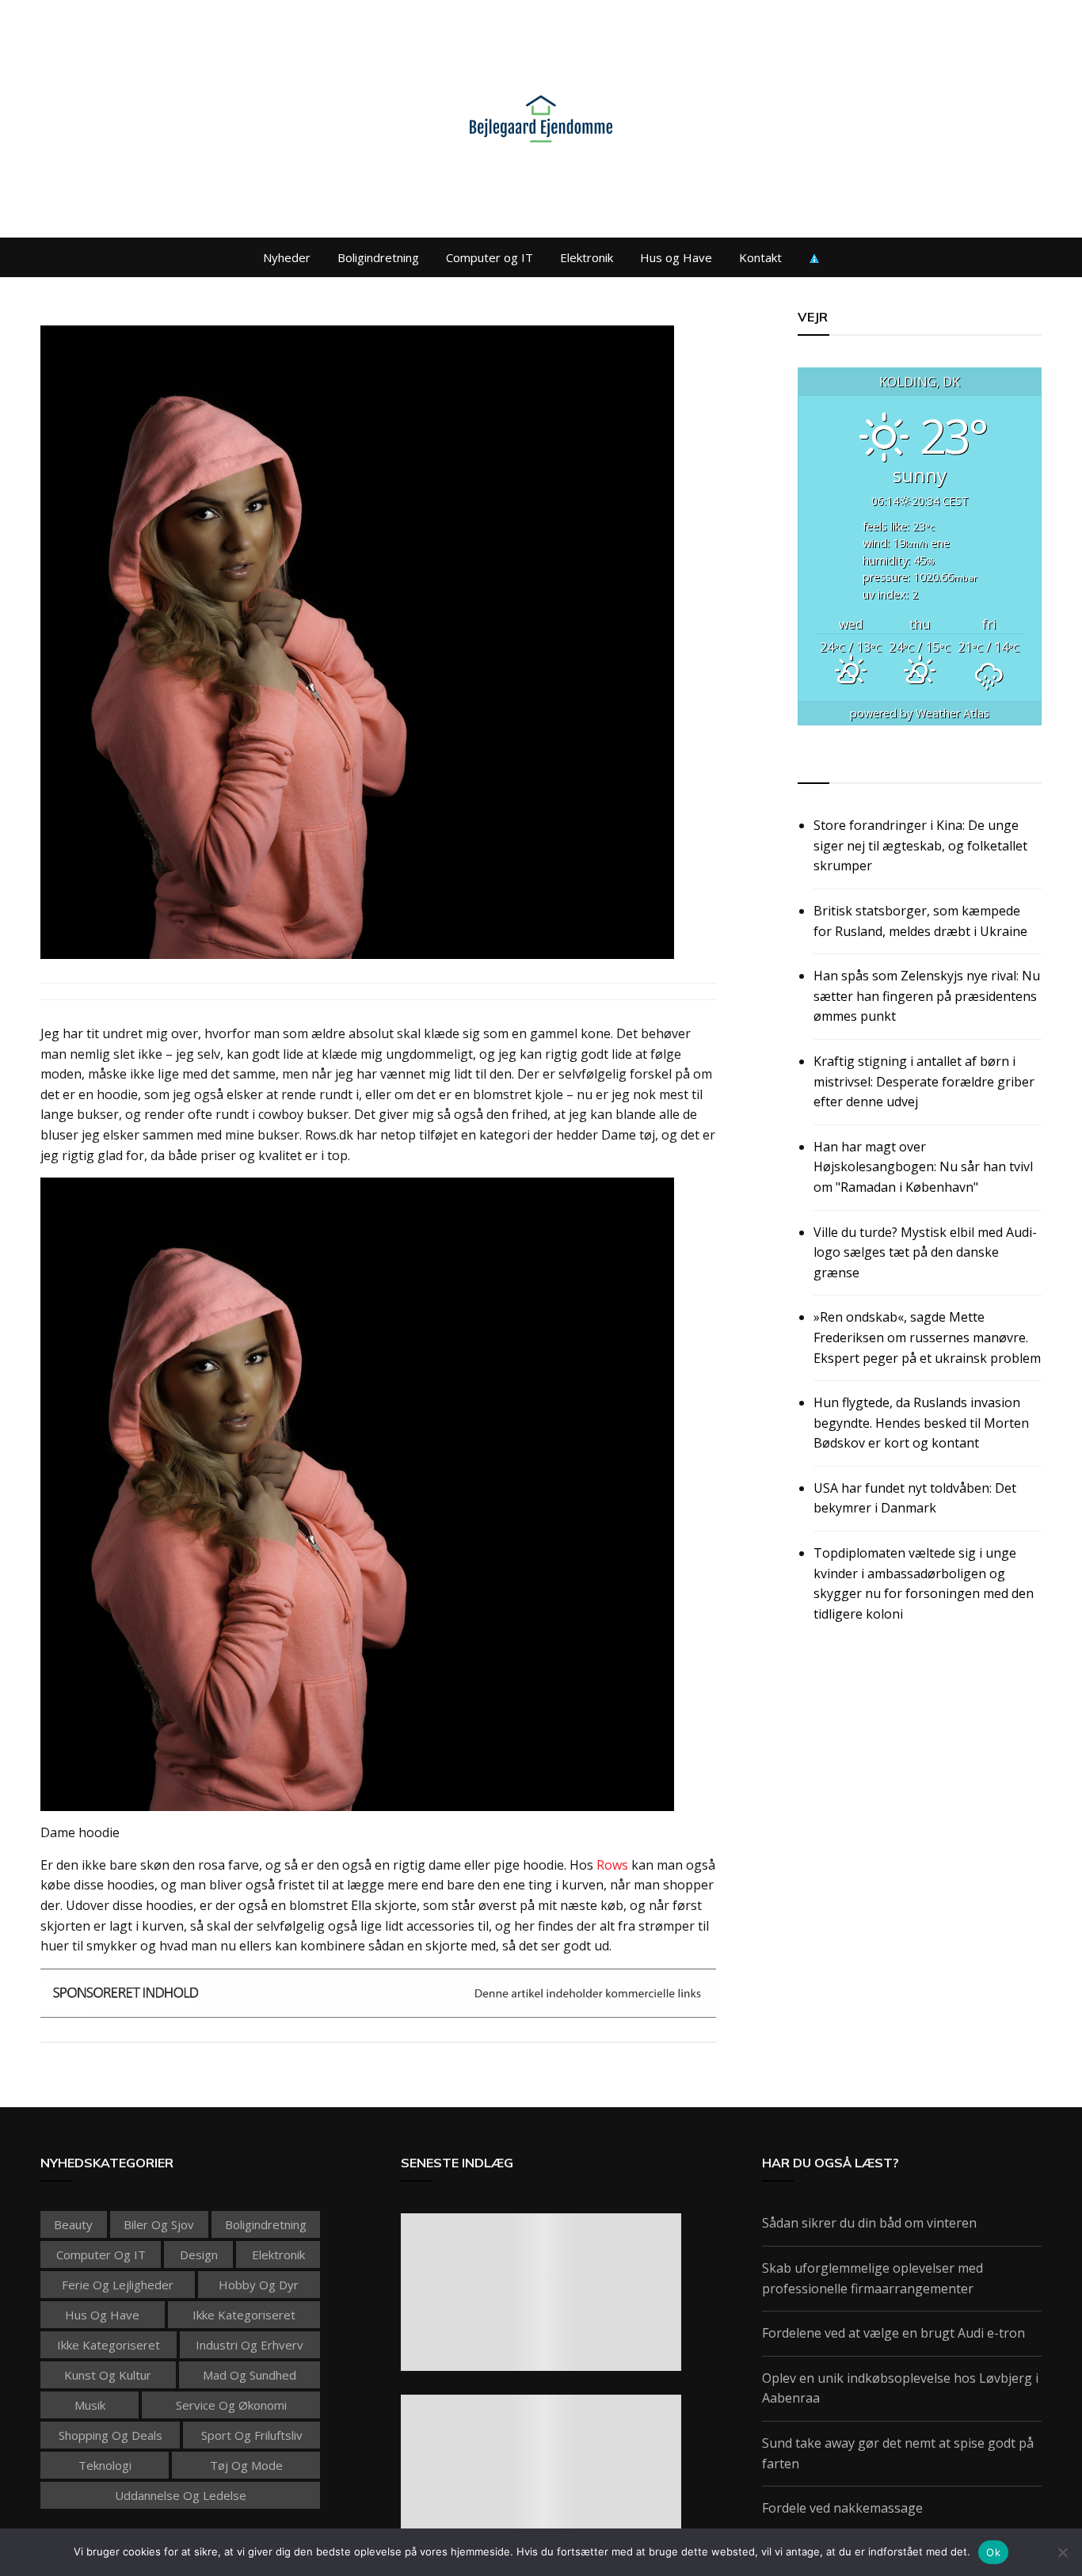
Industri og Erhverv (250, 2345)
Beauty (73, 2224)
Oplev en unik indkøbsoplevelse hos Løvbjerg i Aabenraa (900, 2388)
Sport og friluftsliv (252, 2435)
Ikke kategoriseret (244, 2315)
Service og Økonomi (231, 2405)
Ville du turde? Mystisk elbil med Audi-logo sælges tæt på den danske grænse (925, 1252)
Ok (993, 2552)
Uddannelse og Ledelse (181, 2495)
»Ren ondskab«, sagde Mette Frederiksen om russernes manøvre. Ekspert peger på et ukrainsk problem (927, 1337)
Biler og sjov (159, 2224)
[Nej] (1062, 2552)
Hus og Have (676, 257)
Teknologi (105, 2465)
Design (199, 2254)
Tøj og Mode (246, 2465)
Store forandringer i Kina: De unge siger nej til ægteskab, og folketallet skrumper (920, 845)
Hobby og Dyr (259, 2285)
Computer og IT (490, 257)
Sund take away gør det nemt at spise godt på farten (898, 2453)
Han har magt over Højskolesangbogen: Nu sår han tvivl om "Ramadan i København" (923, 1167)
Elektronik (587, 257)
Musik (90, 2405)
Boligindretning (378, 257)
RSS (811, 765)
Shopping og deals (110, 2435)
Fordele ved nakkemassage (842, 2508)
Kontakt (760, 257)
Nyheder (287, 257)
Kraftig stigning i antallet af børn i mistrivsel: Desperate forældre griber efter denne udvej (924, 1081)
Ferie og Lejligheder (118, 2285)
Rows (612, 1865)
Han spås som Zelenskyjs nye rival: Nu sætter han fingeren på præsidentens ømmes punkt (927, 996)
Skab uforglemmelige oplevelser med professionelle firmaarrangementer (872, 2278)
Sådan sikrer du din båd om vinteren (869, 2223)
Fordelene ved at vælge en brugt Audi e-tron (893, 2333)
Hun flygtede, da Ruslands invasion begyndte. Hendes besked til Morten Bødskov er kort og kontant (921, 1423)
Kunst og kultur (108, 2375)
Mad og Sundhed (250, 2375)
